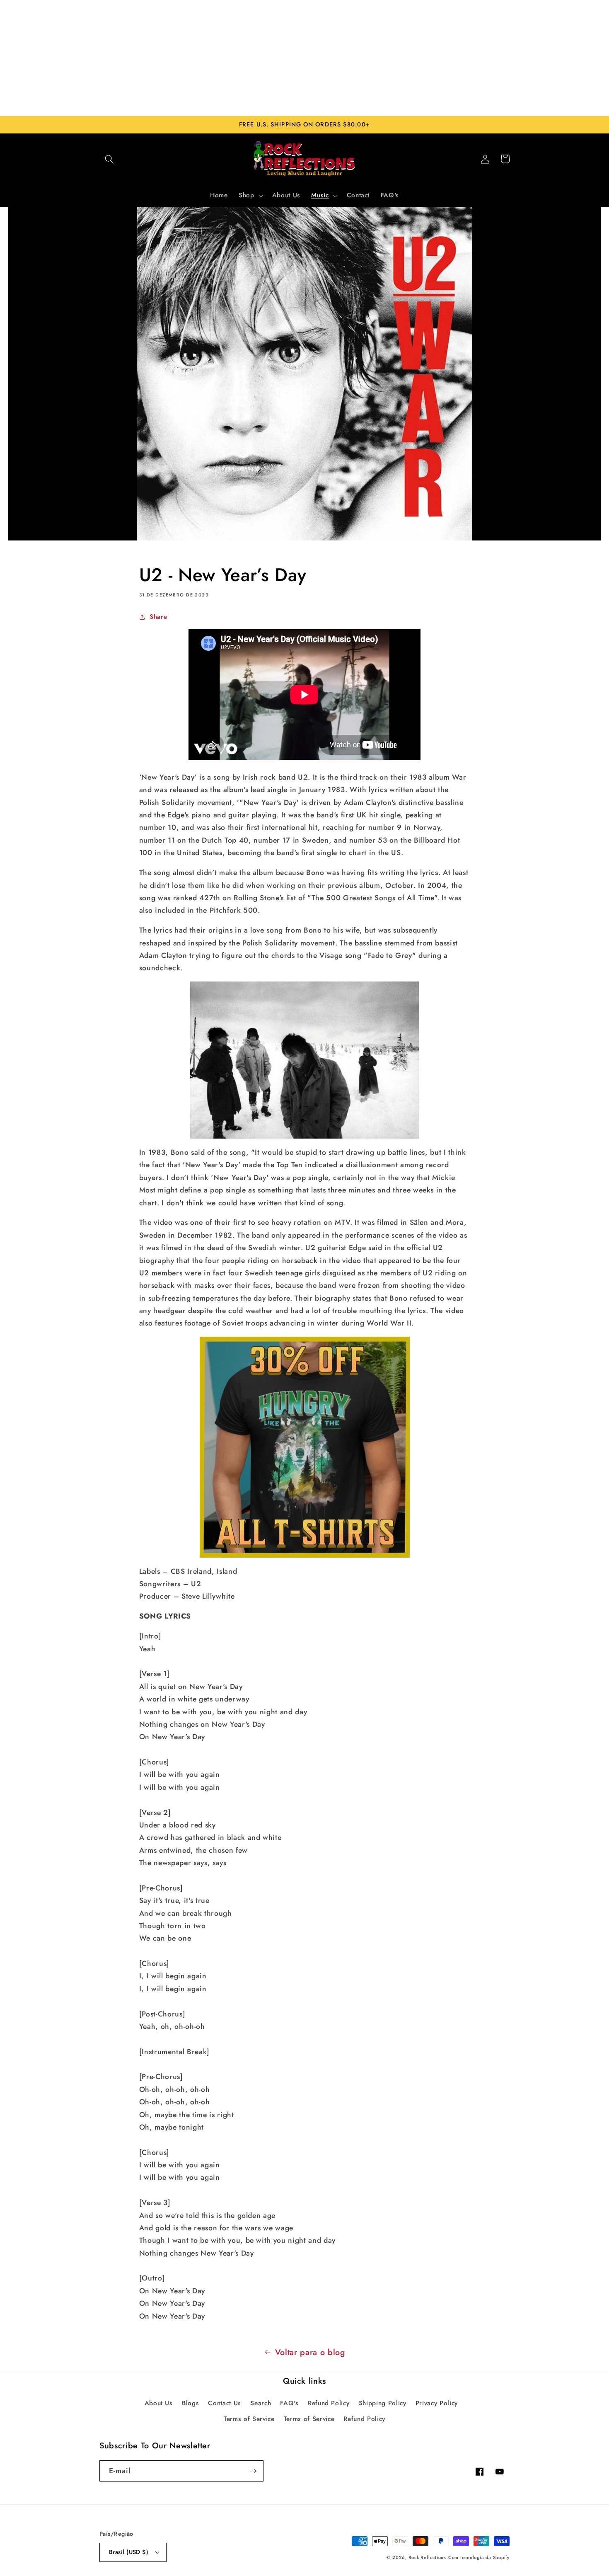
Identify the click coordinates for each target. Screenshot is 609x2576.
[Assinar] (253, 2471)
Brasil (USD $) (129, 2552)
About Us (159, 2403)
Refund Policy (329, 2403)
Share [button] (158, 617)
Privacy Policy (437, 2403)
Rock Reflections (427, 2557)
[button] (109, 159)
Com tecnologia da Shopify (479, 2557)
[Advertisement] (304, 58)
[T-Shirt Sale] (305, 1447)
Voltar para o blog (310, 2352)
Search (261, 2403)
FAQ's (289, 2403)
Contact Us (225, 2403)
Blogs (190, 2403)
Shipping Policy (383, 2403)
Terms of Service (249, 2419)
